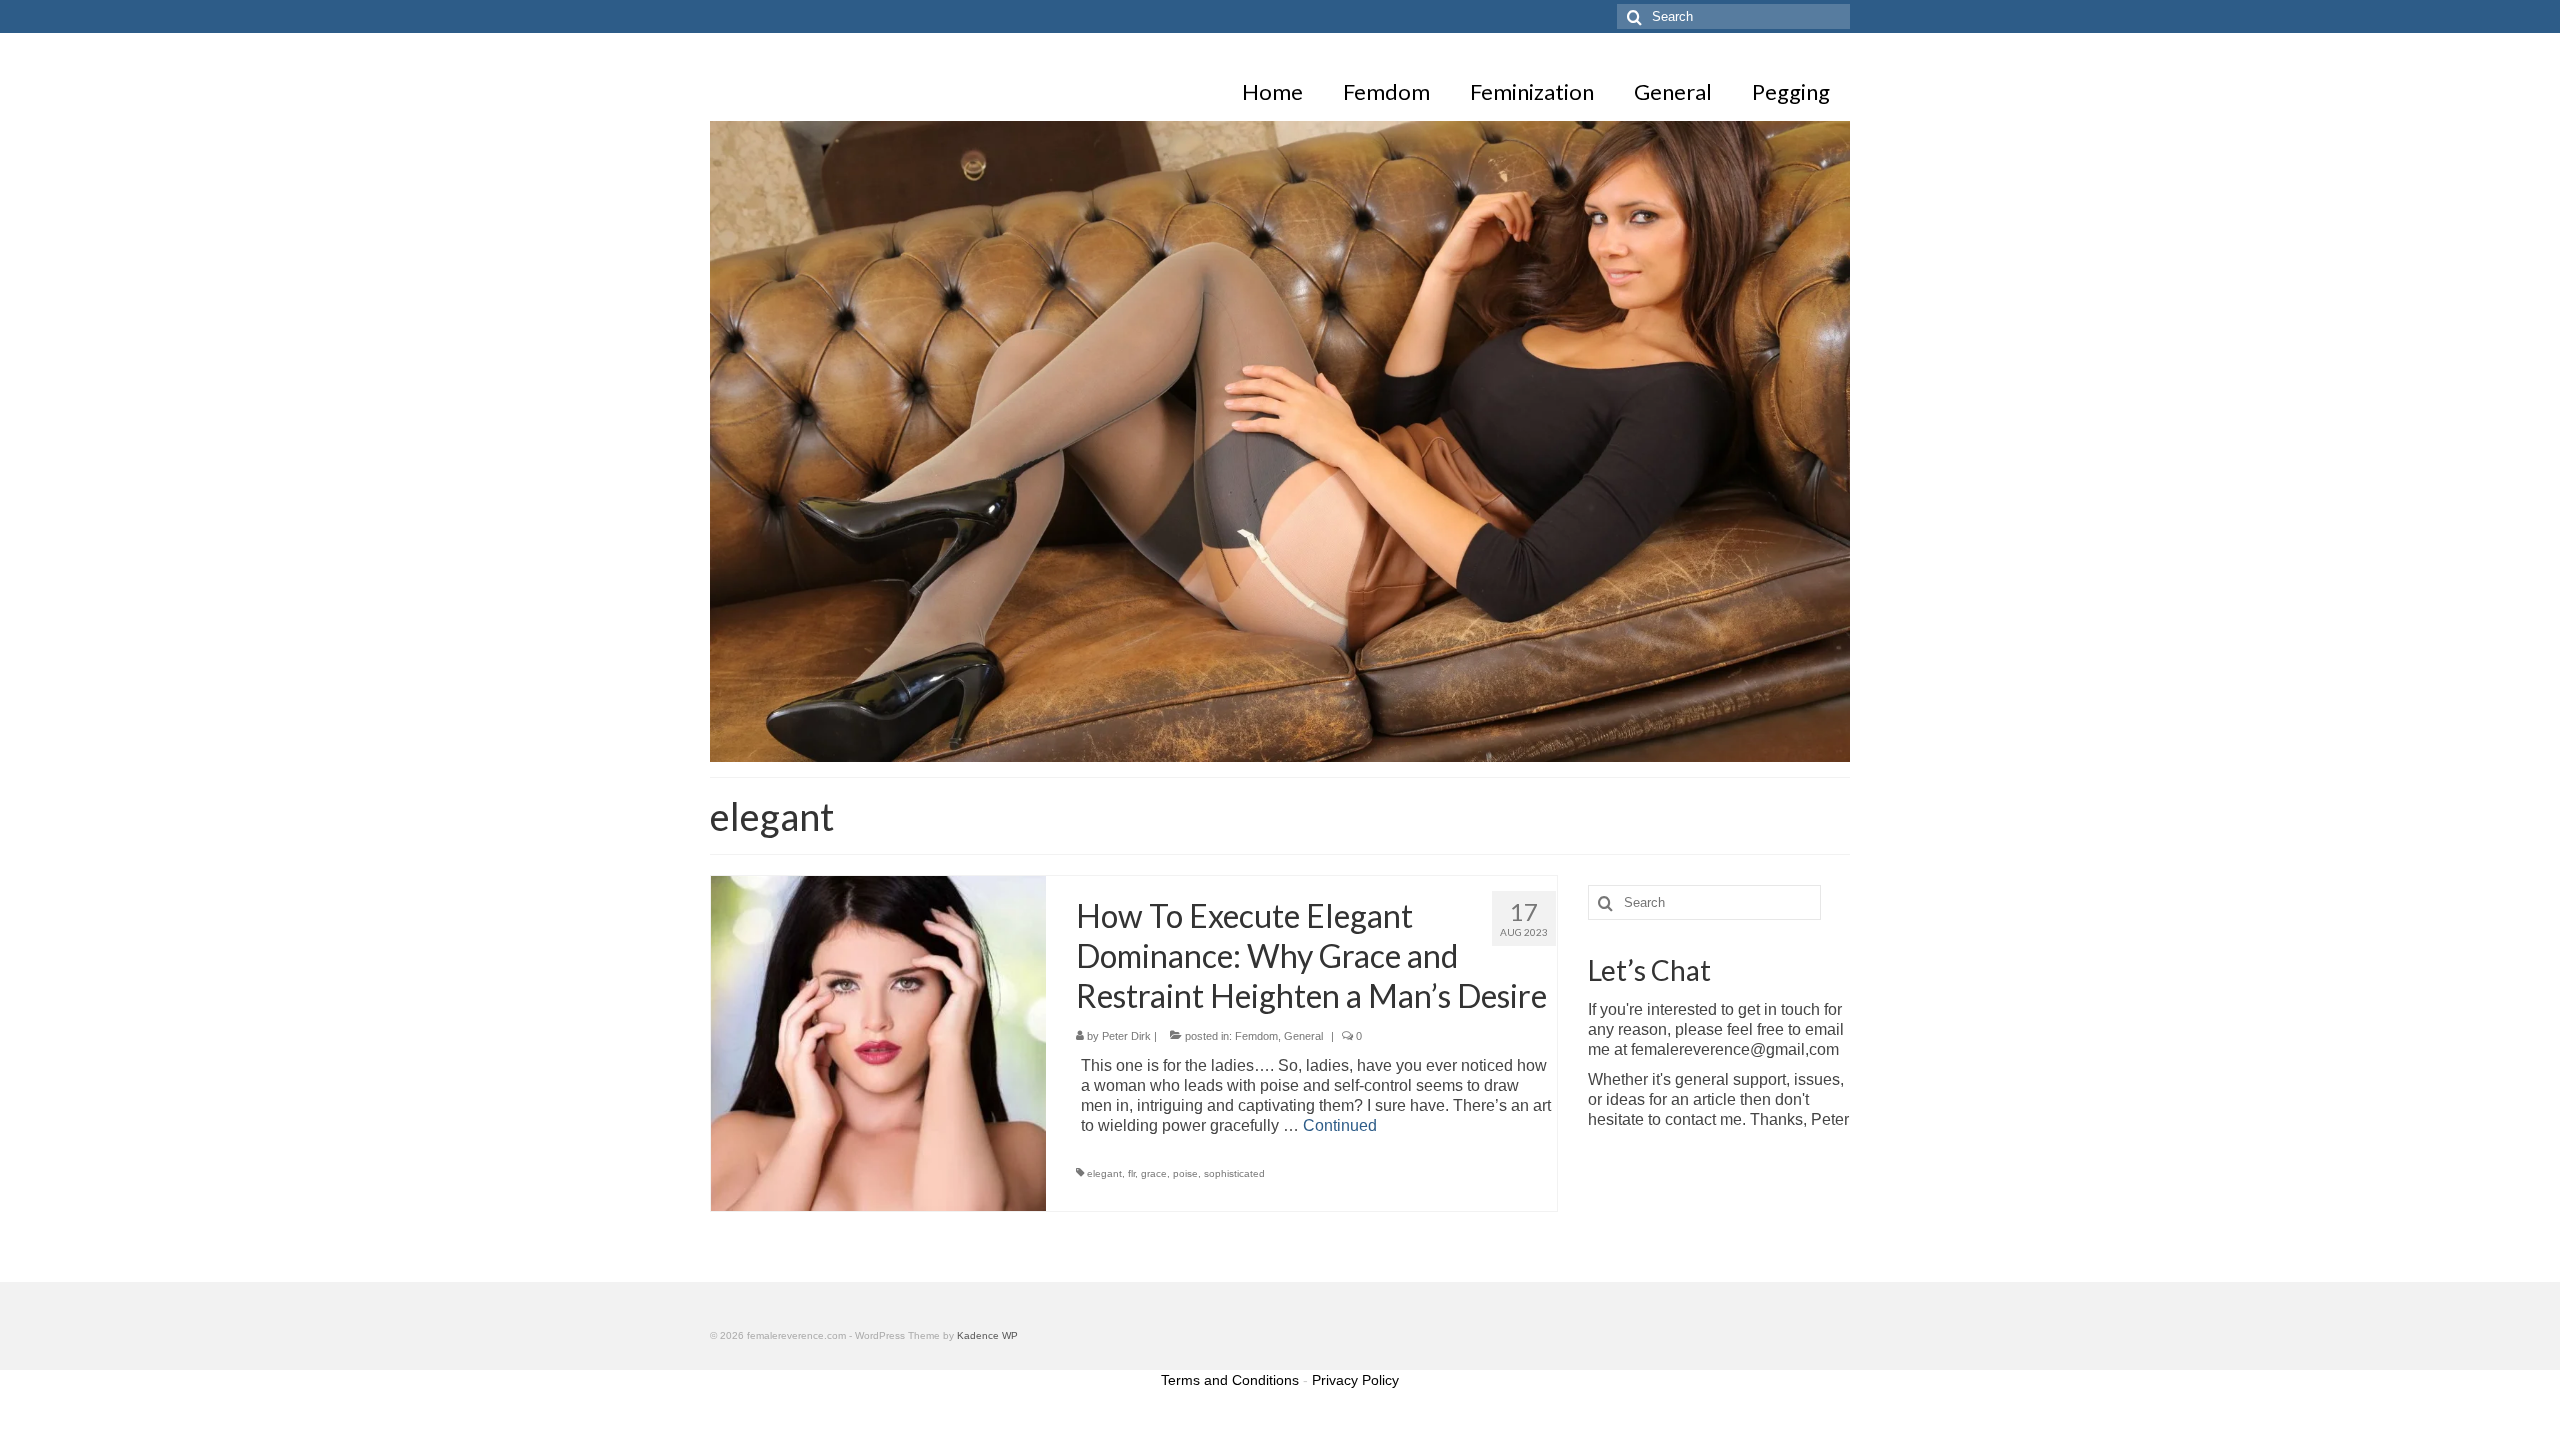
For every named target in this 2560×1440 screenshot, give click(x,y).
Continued (1340, 1125)
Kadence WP (987, 1335)
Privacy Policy (1355, 1380)
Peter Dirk (1126, 1036)
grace (1154, 1173)
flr (1131, 1173)
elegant (1104, 1173)
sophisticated (1234, 1173)
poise (1185, 1173)
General (1303, 1036)
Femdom (1256, 1036)
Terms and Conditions (1230, 1380)
